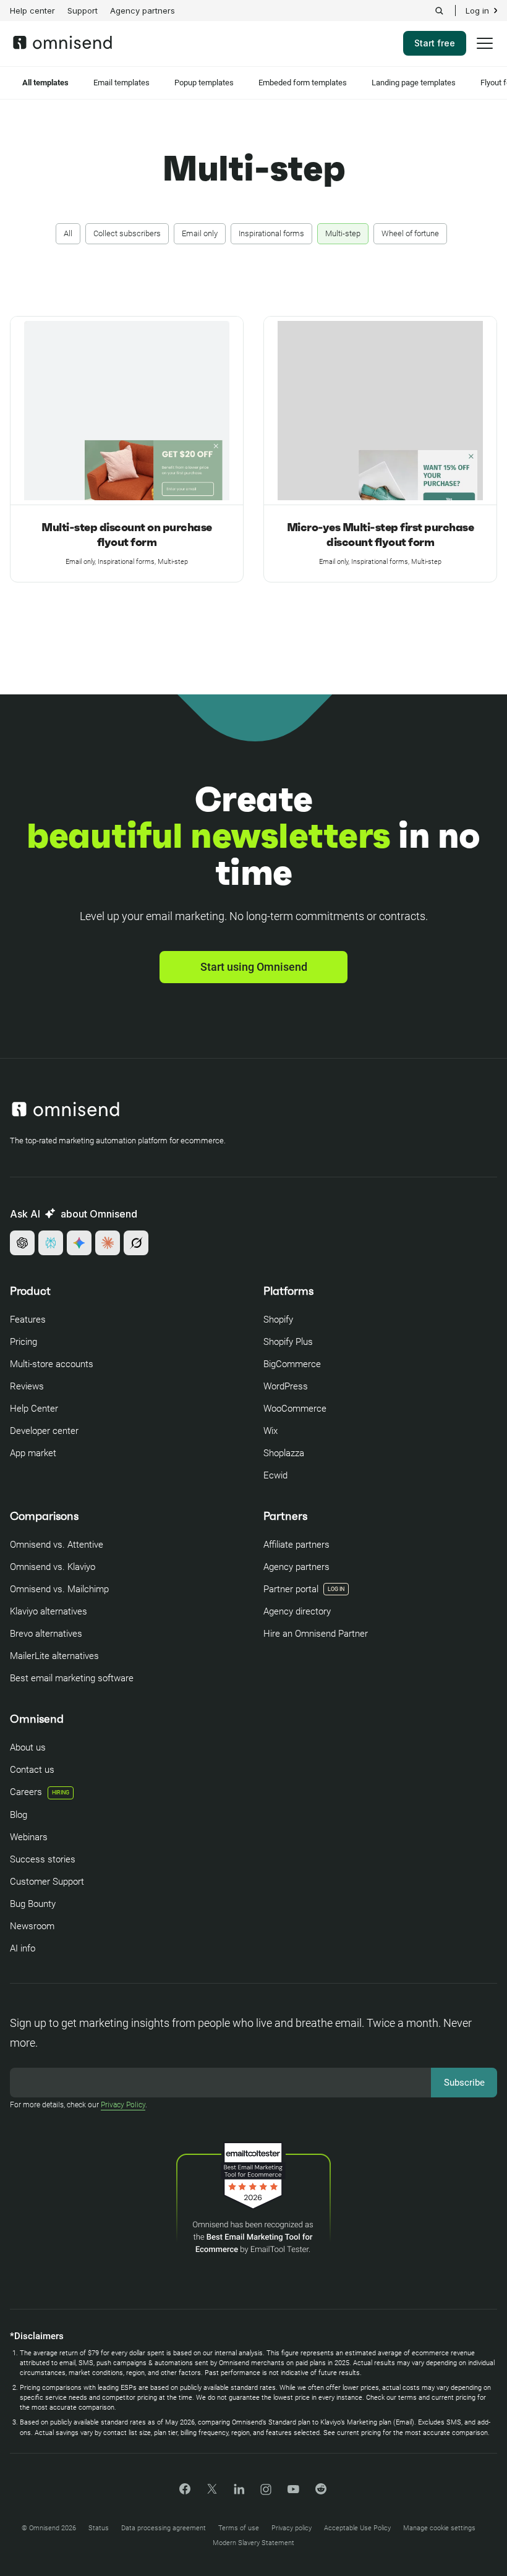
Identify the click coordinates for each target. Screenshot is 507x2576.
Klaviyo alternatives (49, 1611)
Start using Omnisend (254, 967)
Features (28, 1320)
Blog (19, 1815)
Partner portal (291, 1589)
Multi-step (343, 233)
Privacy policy (292, 2528)
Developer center (44, 1431)
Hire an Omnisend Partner (316, 1634)
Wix (271, 1431)
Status (99, 2528)
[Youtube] (293, 2490)
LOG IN (336, 1589)
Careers (40, 1792)
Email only (200, 233)
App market (33, 1453)
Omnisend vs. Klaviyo (53, 1567)
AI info (23, 1948)
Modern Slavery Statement (253, 2543)
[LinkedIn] (239, 2491)
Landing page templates (414, 83)
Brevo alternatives (46, 1634)
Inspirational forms (271, 233)
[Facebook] (185, 2491)
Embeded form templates (303, 83)
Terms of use (239, 2528)
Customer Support (47, 1882)
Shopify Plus (288, 1342)
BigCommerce (292, 1364)
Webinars (29, 1837)
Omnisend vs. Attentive (57, 1545)
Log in (477, 11)
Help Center (34, 1409)
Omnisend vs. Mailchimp (59, 1589)
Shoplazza (284, 1453)
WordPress (286, 1386)
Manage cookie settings (439, 2528)
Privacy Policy (123, 2105)
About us (28, 1747)
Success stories (43, 1859)
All (68, 233)
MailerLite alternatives (54, 1656)
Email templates (121, 83)
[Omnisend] (62, 46)
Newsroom (32, 1926)
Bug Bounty (33, 1904)
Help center (32, 11)
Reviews (27, 1386)
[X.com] (212, 2493)
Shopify (278, 1320)
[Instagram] (266, 2493)
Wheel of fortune (410, 233)
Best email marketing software (72, 1678)
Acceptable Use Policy (357, 2528)
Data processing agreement (164, 2528)
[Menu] (485, 51)
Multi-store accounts (52, 1364)
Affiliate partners (296, 1545)
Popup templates (204, 83)
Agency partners (143, 11)
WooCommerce (295, 1409)
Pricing (23, 1342)
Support (83, 11)
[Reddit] (321, 2493)
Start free (435, 43)
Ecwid (275, 1475)
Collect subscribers (127, 233)
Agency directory (297, 1611)
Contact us (32, 1770)
